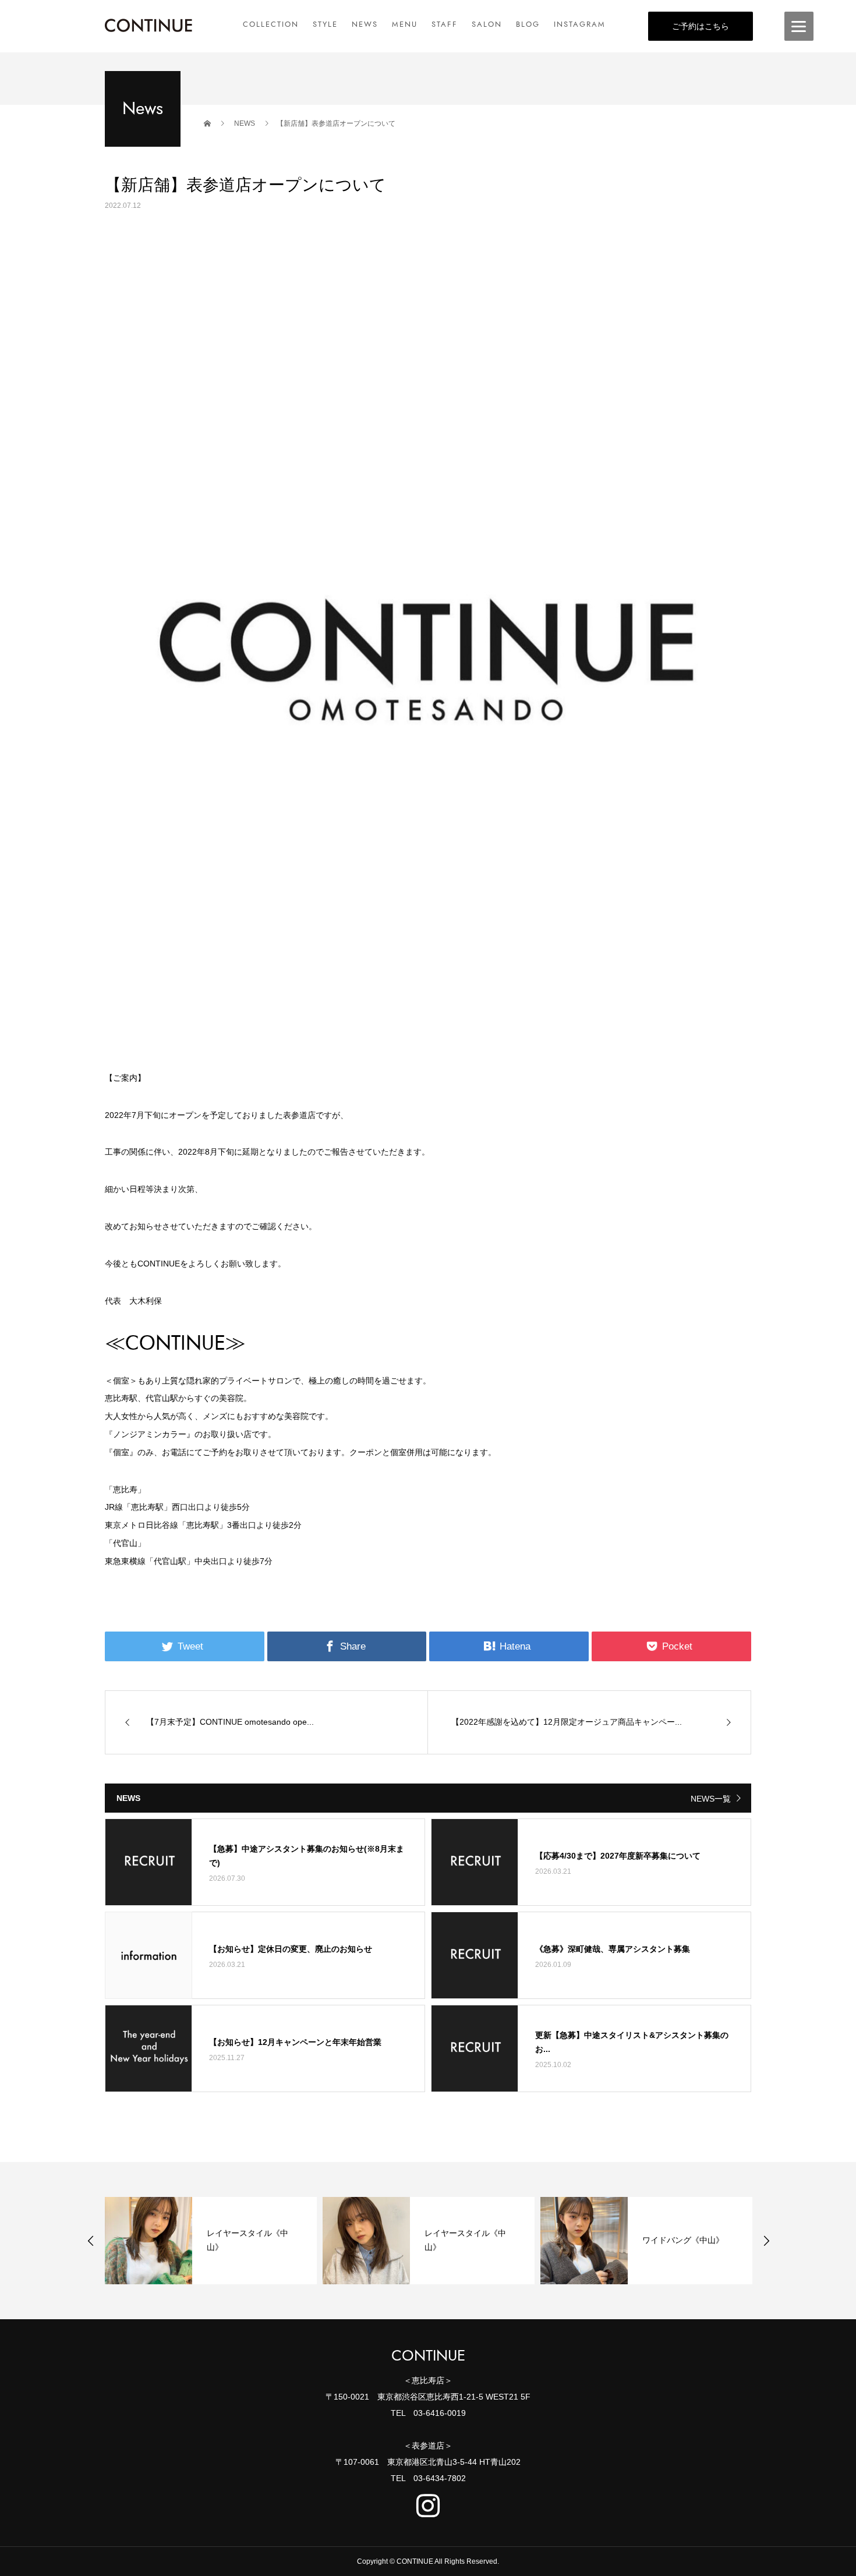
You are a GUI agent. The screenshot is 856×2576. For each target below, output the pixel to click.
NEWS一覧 (711, 1799)
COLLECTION (271, 24)
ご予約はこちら (701, 26)
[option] (211, 2241)
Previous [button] (91, 2241)
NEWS (365, 24)
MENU (405, 24)
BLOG (528, 24)
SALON (487, 24)
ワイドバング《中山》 (683, 2240)
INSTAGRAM (580, 24)
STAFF (445, 24)
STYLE (325, 24)
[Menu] (799, 26)
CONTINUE (428, 2356)
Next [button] (766, 2241)
